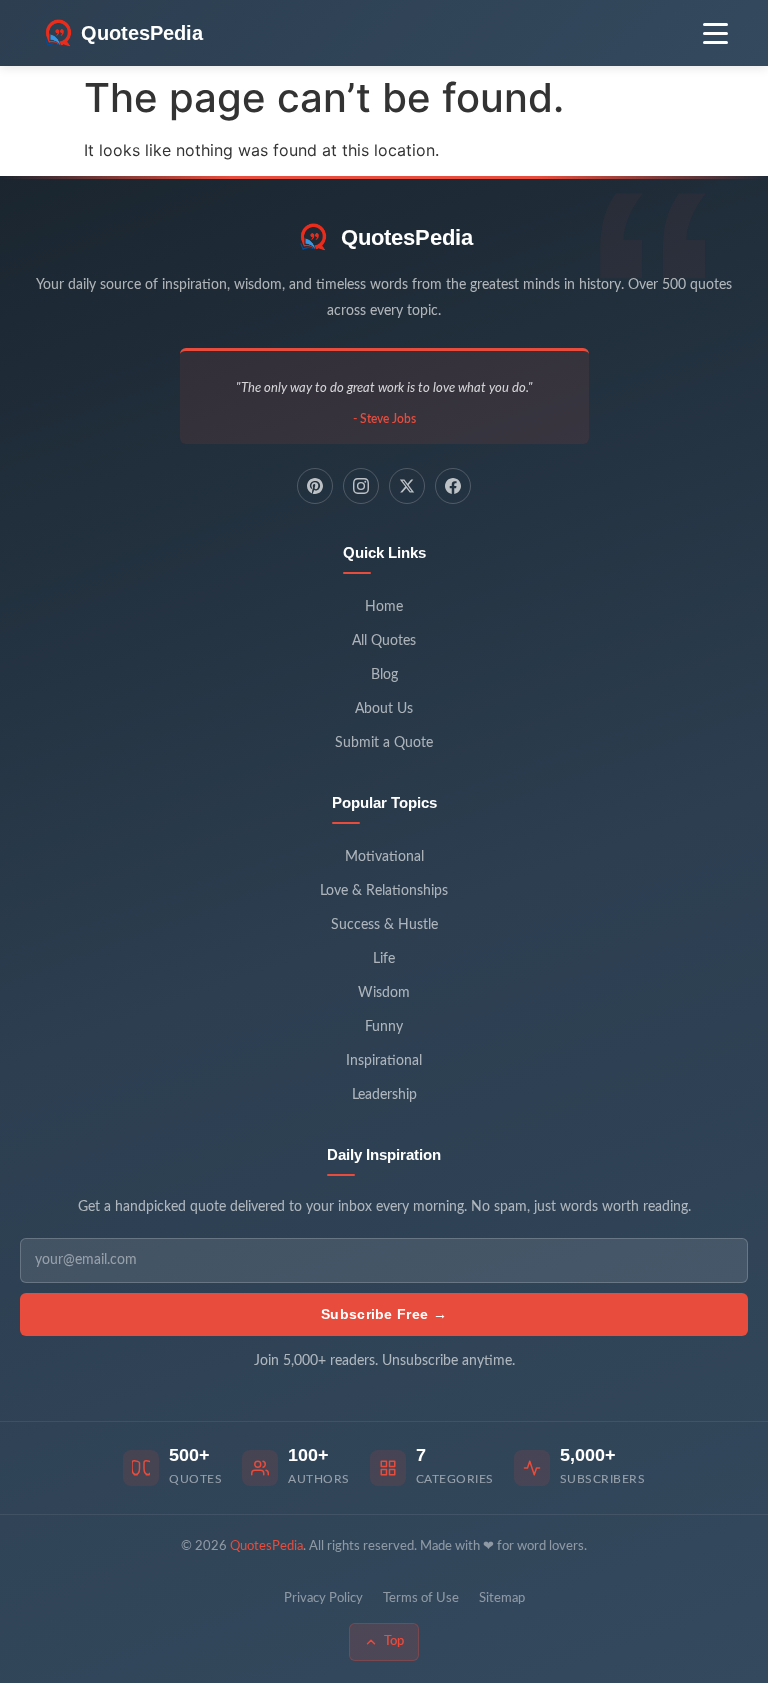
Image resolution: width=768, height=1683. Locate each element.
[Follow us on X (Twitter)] (407, 486)
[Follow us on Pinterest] (315, 486)
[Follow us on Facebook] (453, 486)
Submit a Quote (384, 743)
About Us (384, 709)
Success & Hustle (384, 925)
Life (384, 959)
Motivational (384, 857)
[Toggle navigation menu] (715, 33)
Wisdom (384, 993)
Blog (384, 675)
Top (394, 1641)
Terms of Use (421, 1598)
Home (384, 607)
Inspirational (384, 1061)
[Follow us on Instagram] (361, 486)
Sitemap (502, 1598)
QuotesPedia (407, 237)
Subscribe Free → (384, 1314)
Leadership (384, 1095)
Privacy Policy (323, 1598)
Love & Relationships (384, 891)
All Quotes (384, 641)
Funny (384, 1027)
